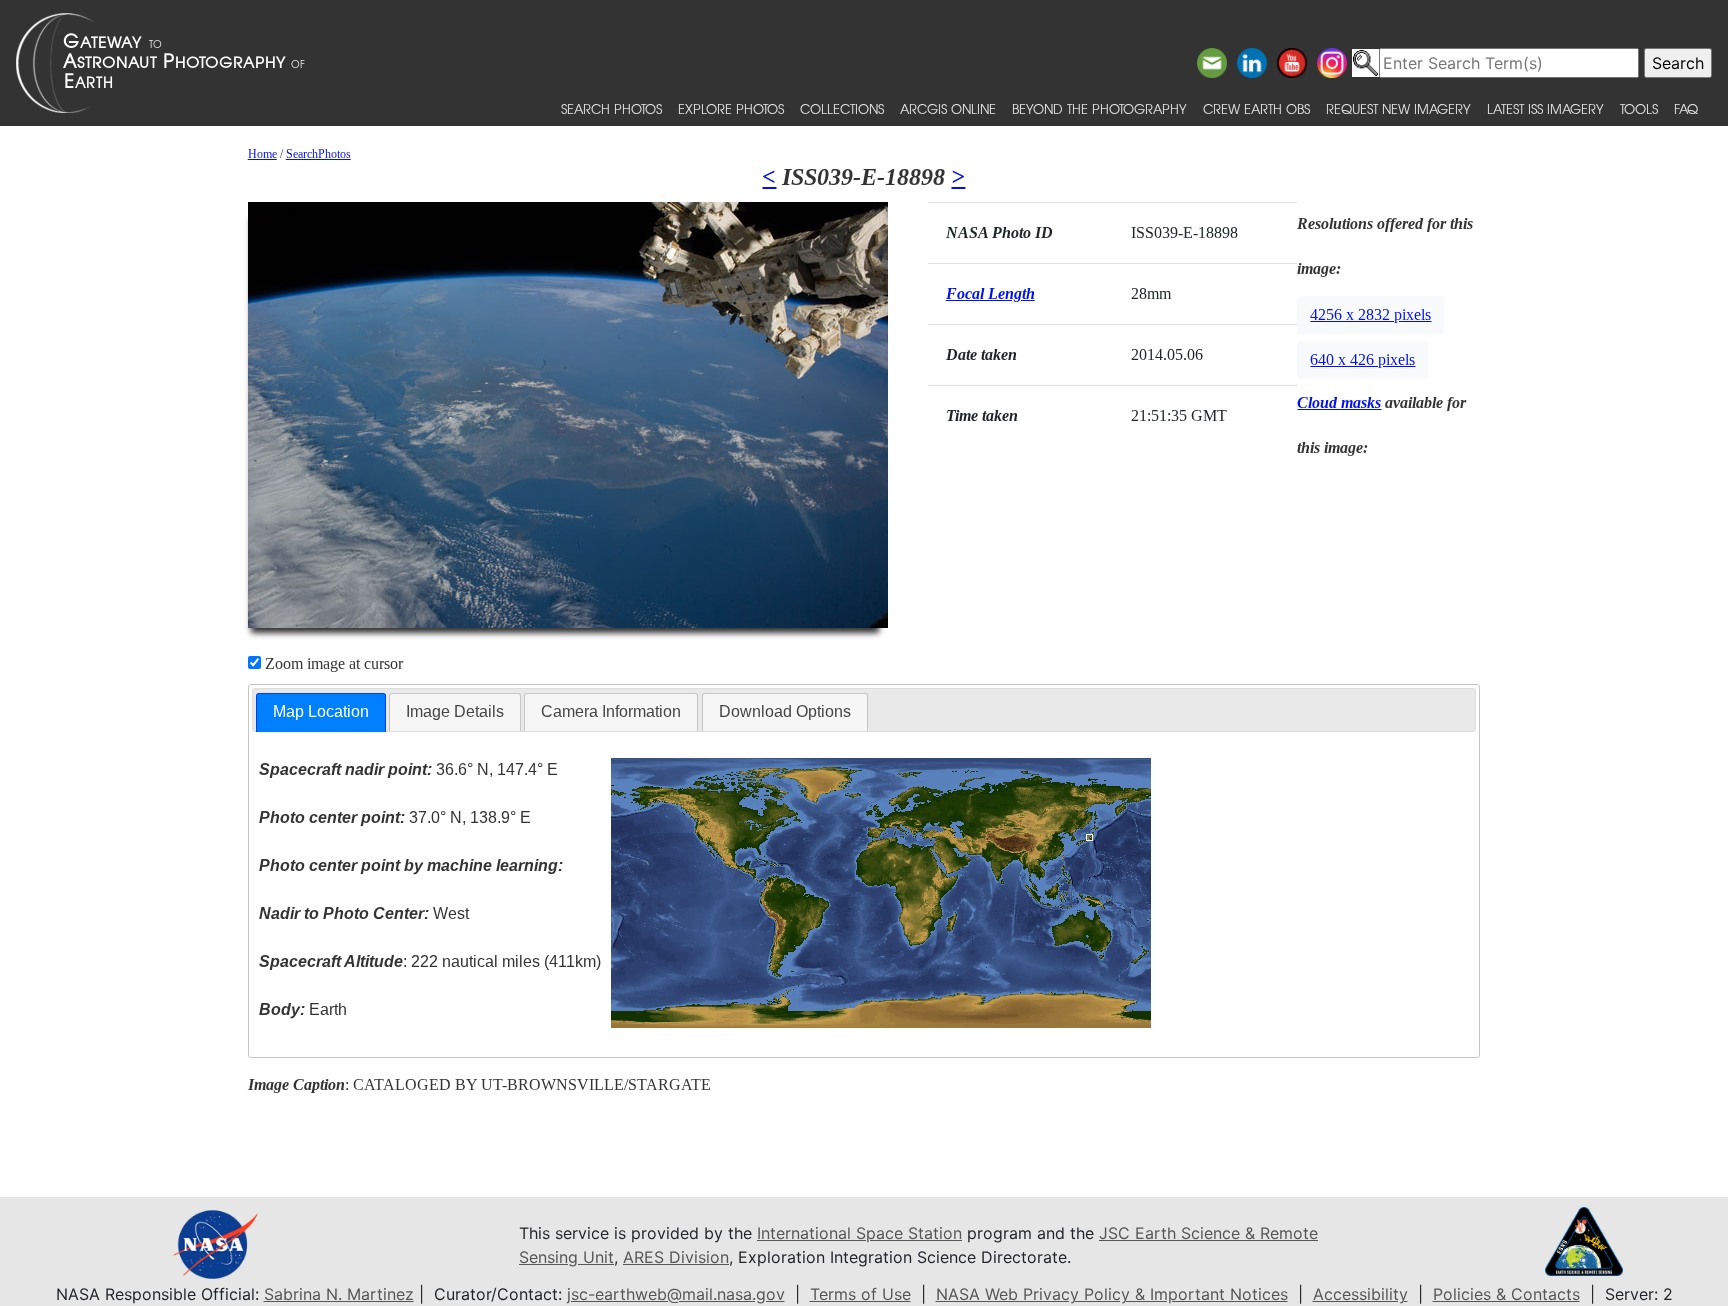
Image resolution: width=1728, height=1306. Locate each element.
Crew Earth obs (1256, 108)
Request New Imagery (1398, 108)
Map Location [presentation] (321, 711)
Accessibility (1360, 1294)
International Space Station (859, 1233)
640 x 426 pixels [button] (1362, 359)
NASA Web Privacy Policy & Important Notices (1112, 1294)
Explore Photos (731, 108)
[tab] (321, 712)
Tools (1639, 108)
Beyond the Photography (1099, 108)
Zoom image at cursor (332, 663)
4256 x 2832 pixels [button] (1370, 314)
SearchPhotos (318, 154)
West (364, 913)
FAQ (1686, 108)
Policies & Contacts (1506, 1294)
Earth (303, 1009)
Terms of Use (860, 1294)
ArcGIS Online (948, 108)
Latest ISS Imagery (1545, 108)
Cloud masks (1339, 402)
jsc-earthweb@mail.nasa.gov (676, 1294)
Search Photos (611, 108)
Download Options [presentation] (785, 711)
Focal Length (990, 293)
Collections (842, 108)
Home (262, 154)
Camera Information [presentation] (611, 711)
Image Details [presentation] (455, 711)
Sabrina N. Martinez (339, 1294)
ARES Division (676, 1257)
